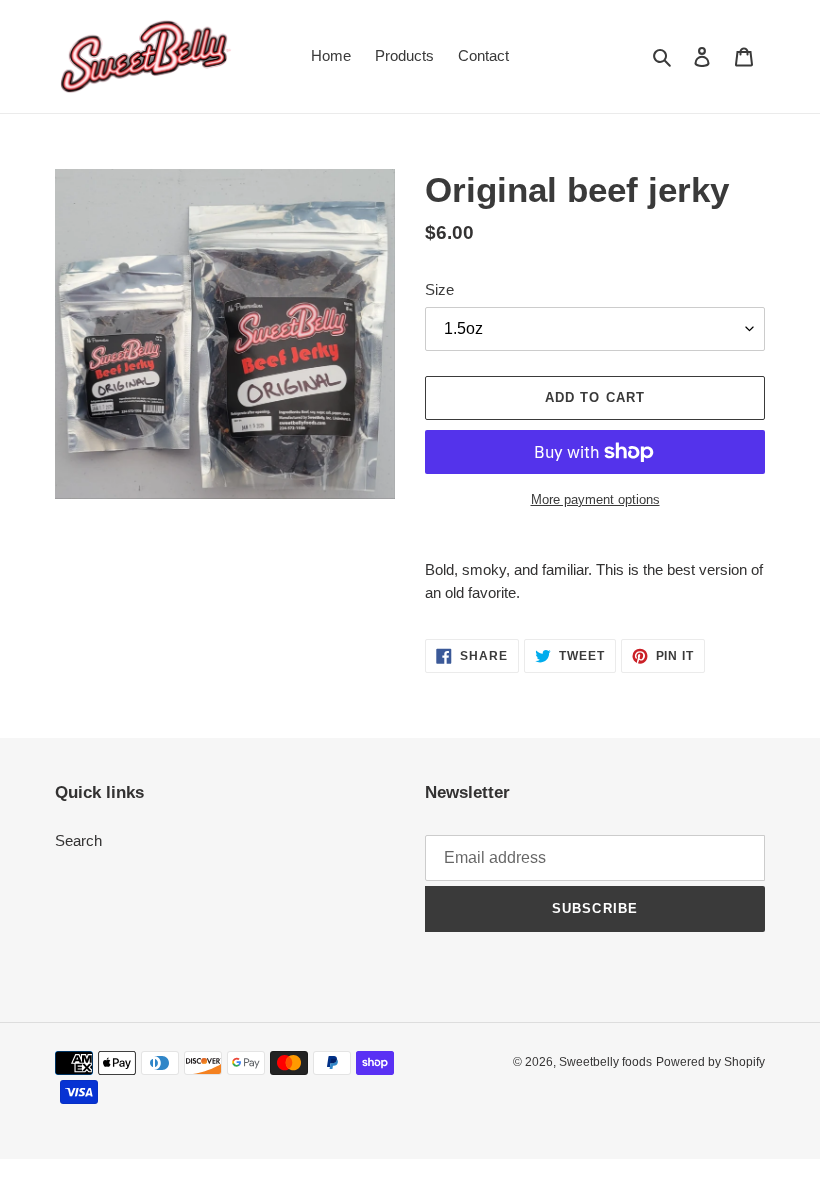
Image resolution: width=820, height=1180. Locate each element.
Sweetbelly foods (605, 1062)
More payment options (595, 499)
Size (439, 289)
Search (78, 840)
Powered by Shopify (710, 1062)
